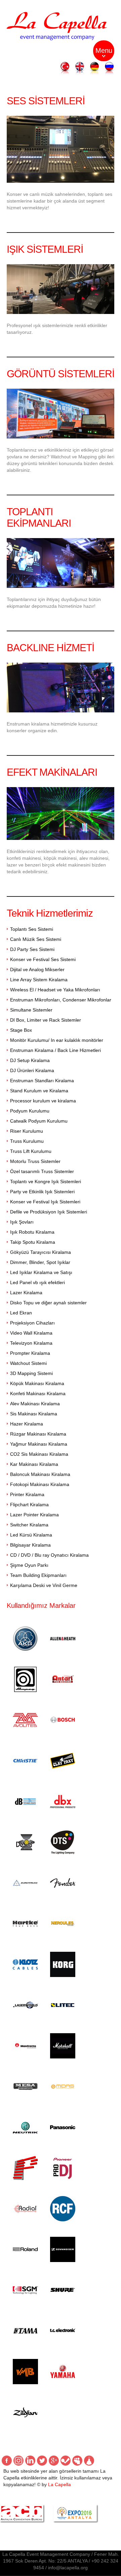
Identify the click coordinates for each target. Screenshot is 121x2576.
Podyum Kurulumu (30, 1111)
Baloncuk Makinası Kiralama (40, 1474)
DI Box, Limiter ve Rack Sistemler (46, 1020)
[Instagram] (18, 2461)
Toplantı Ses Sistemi (32, 929)
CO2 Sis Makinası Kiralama (39, 1454)
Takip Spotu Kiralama (33, 1242)
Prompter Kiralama (30, 1353)
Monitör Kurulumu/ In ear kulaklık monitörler (57, 1040)
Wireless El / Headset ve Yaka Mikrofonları (55, 990)
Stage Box (21, 1030)
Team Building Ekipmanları (38, 1575)
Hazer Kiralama (27, 1424)
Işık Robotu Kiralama (32, 1232)
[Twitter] (42, 2461)
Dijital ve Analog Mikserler (37, 969)
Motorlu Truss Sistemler (35, 1161)
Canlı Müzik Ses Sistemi (36, 939)
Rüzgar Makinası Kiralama (38, 1434)
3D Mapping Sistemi (31, 1373)
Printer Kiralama (27, 1494)
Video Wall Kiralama (31, 1333)
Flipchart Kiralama (29, 1505)
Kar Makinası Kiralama (34, 1464)
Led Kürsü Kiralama (31, 1535)
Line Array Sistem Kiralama (39, 980)
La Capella (59, 2484)
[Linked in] (30, 2461)
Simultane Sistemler (31, 1010)
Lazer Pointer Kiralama (34, 1515)
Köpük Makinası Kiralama (37, 1383)
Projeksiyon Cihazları (32, 1323)
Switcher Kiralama (29, 1525)
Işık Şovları (22, 1222)
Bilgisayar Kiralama (30, 1545)
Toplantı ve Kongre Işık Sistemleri (46, 1181)
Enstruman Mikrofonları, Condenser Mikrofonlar (61, 1000)
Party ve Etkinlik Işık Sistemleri (42, 1192)
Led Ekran (21, 1313)
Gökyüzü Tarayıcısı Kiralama (41, 1252)
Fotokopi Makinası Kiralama (40, 1484)
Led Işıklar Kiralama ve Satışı (41, 1272)
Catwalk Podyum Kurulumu (39, 1121)
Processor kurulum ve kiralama (43, 1101)
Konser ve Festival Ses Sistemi (43, 959)
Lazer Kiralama (26, 1293)
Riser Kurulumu (27, 1131)
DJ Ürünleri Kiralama (32, 1070)
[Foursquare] (66, 2461)
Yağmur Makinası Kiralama (39, 1444)
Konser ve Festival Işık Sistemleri (45, 1202)
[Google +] (54, 2461)
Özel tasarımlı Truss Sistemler (42, 1171)
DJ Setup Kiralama (30, 1060)
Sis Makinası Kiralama (34, 1414)
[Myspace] (77, 2461)
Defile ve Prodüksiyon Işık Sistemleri (49, 1212)
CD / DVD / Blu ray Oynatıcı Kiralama (49, 1555)
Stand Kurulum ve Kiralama (39, 1091)
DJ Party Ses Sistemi (32, 949)
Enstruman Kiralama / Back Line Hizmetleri (55, 1050)
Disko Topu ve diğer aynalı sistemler (48, 1303)
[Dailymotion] (89, 2461)
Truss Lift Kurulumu (31, 1151)
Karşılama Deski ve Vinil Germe (44, 1585)
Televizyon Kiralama (31, 1343)
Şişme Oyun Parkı (29, 1565)
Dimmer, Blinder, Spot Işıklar (40, 1262)
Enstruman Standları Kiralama (42, 1081)
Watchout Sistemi (28, 1363)
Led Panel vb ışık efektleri (37, 1282)
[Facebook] (7, 2461)
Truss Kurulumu (27, 1141)
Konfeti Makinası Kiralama (38, 1393)
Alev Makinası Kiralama (35, 1404)
